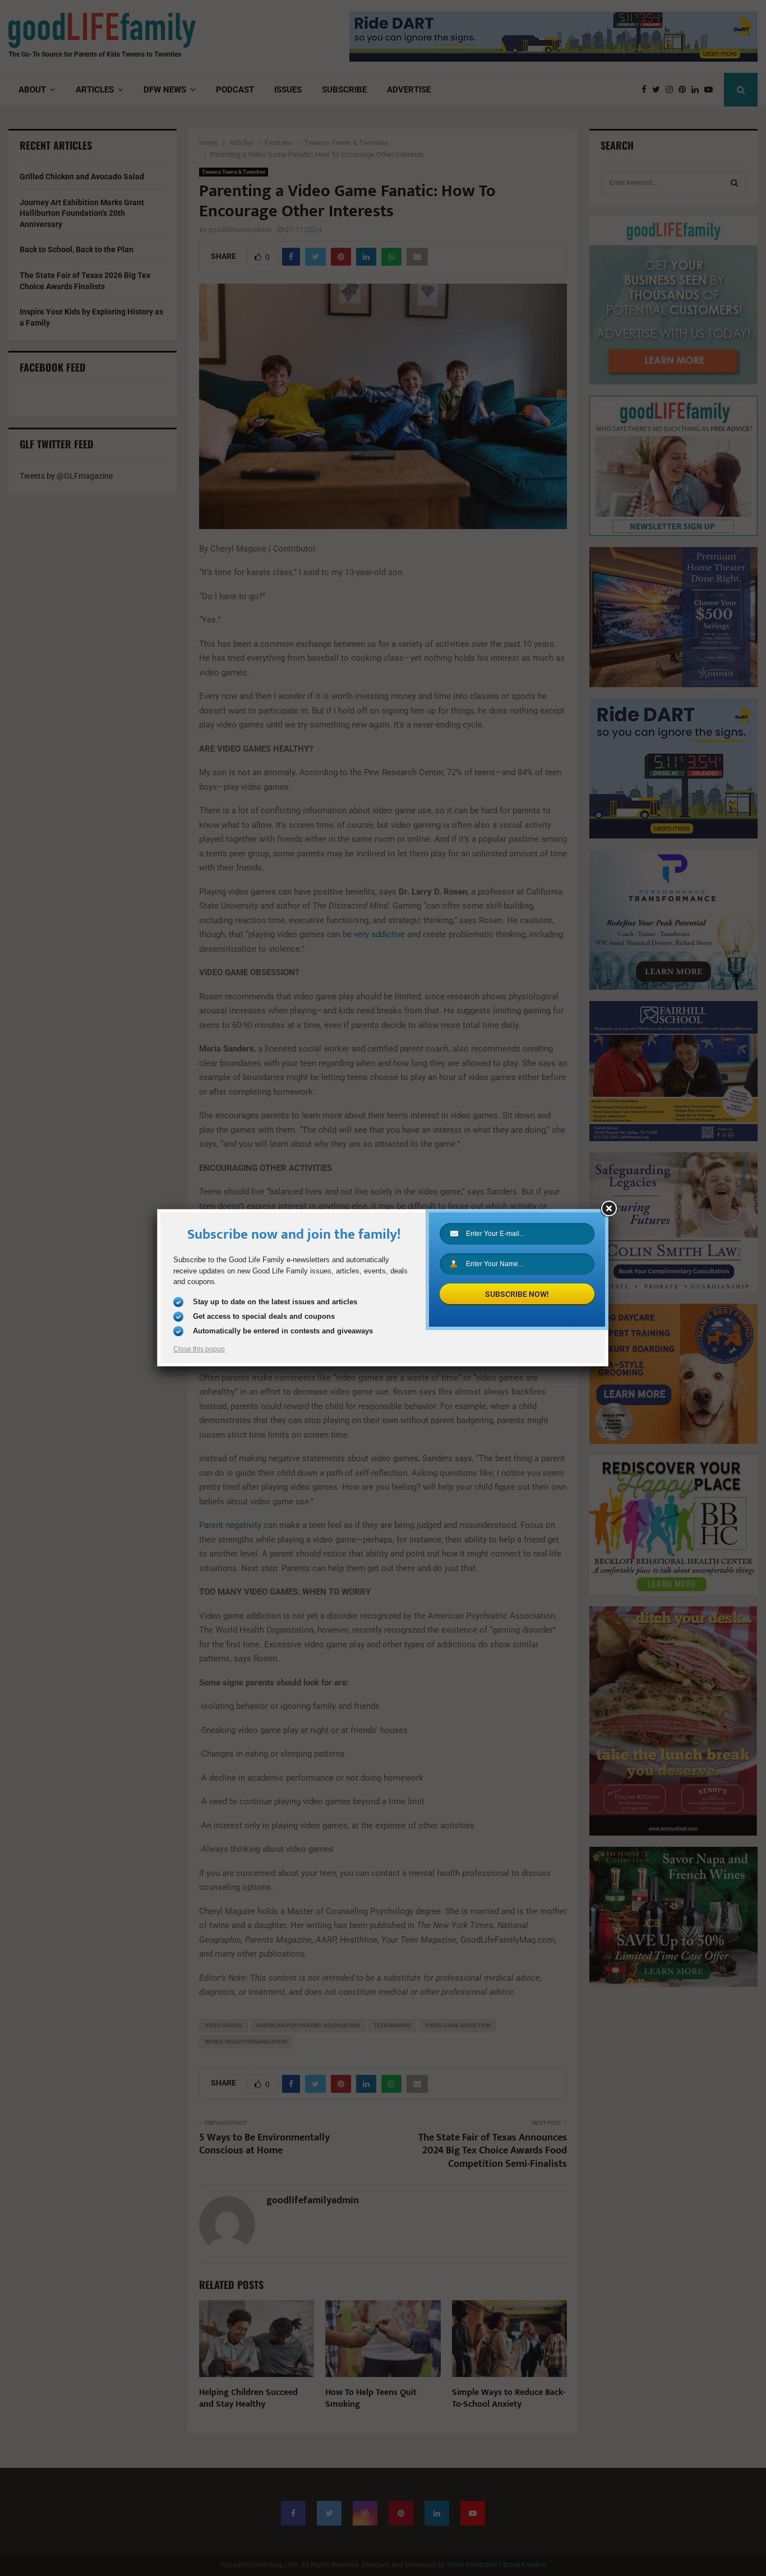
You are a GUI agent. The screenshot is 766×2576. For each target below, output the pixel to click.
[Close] (608, 1209)
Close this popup (199, 1349)
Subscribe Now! (517, 1294)
